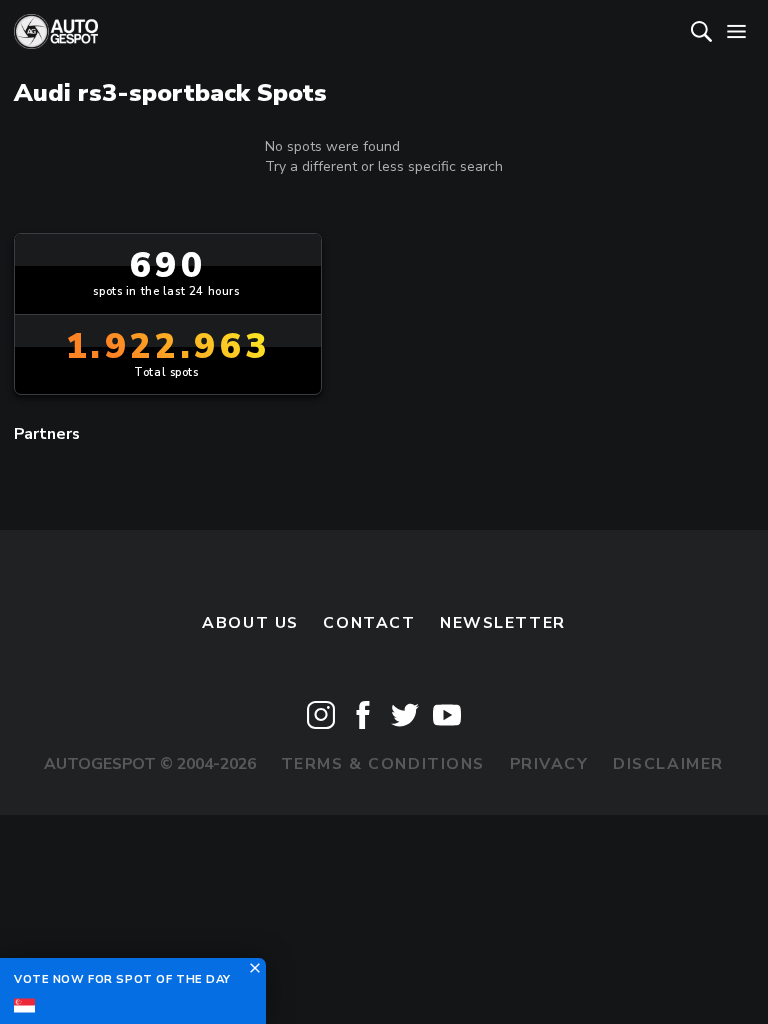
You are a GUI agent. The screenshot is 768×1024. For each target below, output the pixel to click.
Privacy (549, 764)
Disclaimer (668, 764)
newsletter (503, 623)
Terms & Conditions (383, 764)
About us (250, 623)
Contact (369, 623)
